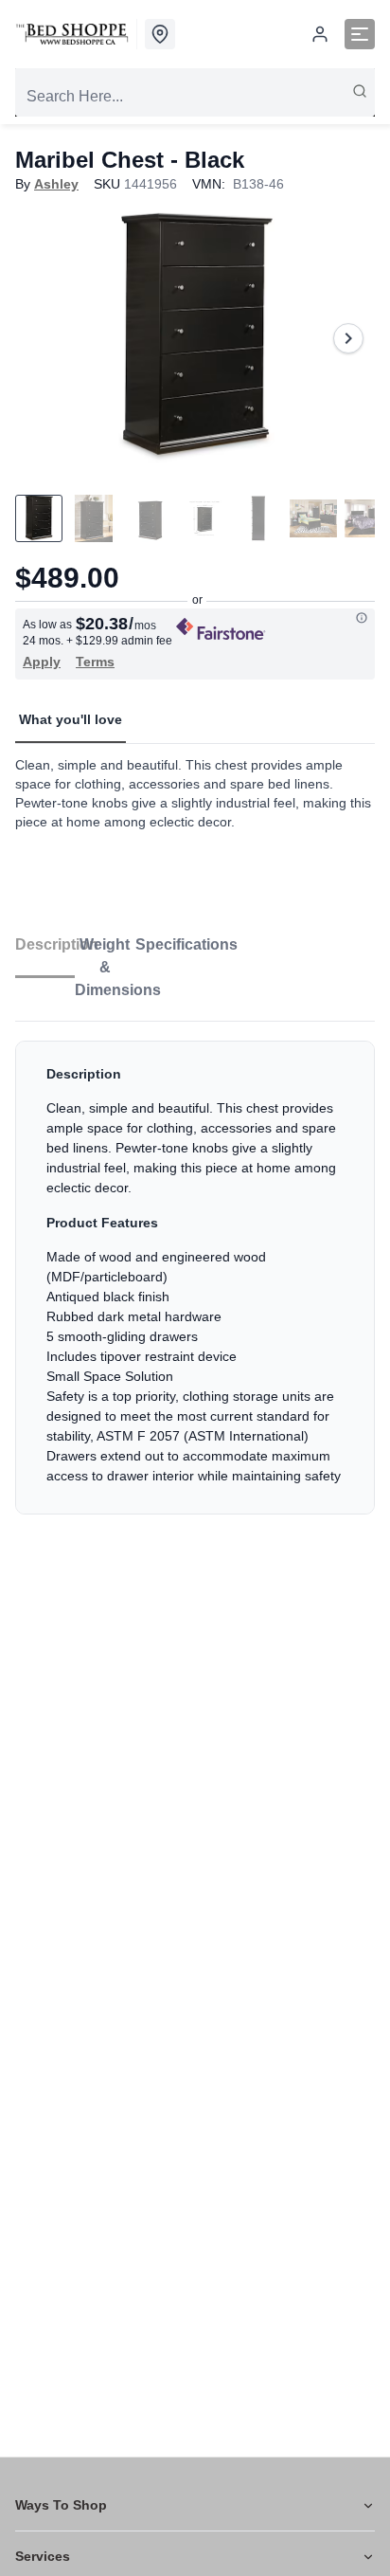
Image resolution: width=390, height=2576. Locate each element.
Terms (95, 662)
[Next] (348, 338)
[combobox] (195, 97)
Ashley (56, 184)
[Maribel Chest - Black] (195, 338)
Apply (42, 662)
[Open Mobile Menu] (360, 34)
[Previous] (42, 338)
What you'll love (71, 719)
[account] (320, 34)
